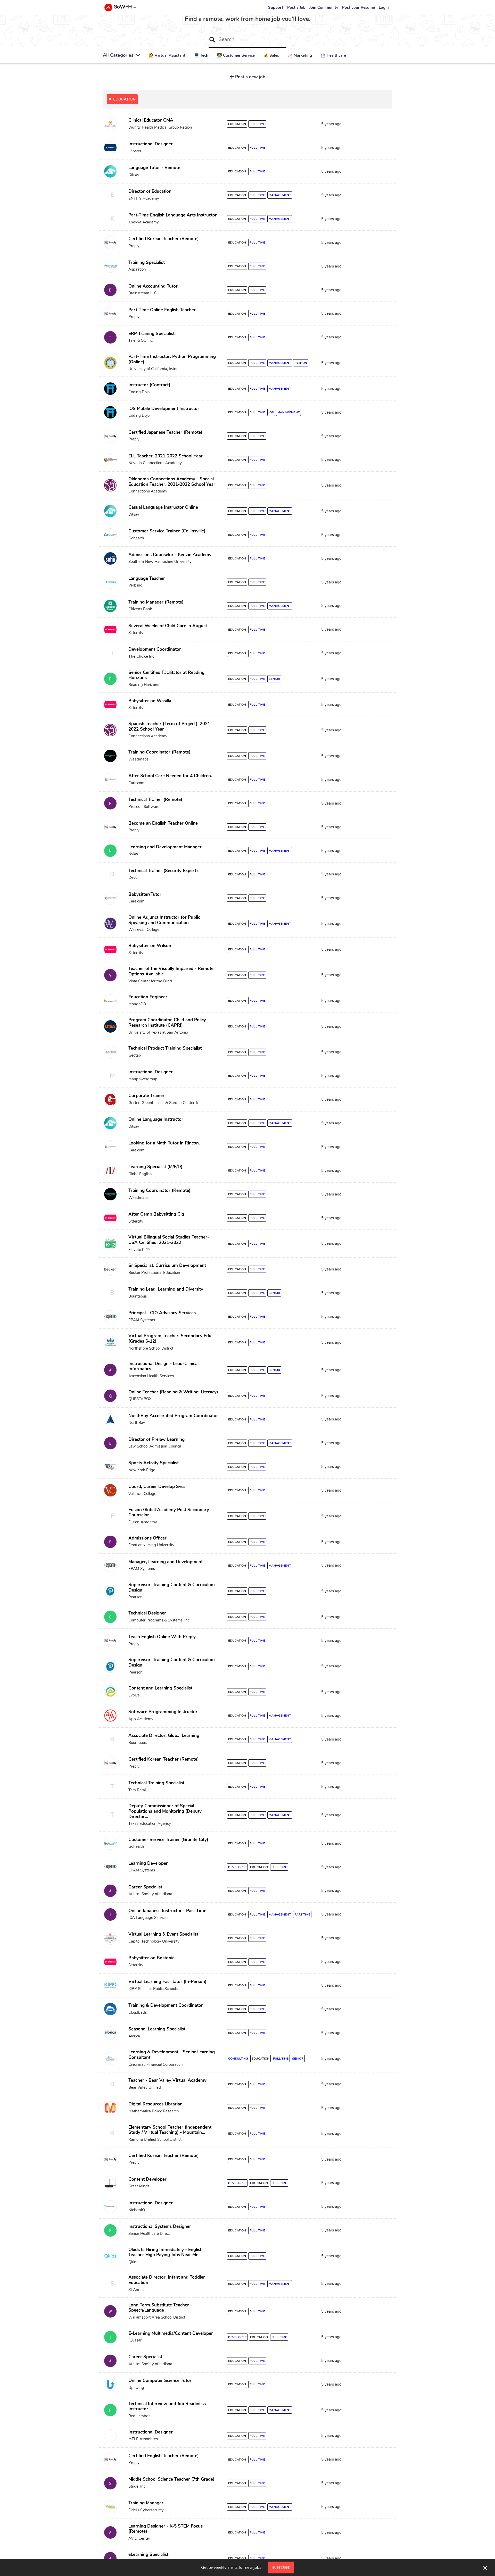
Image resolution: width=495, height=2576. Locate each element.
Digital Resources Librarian (155, 2104)
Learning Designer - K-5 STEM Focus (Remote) (166, 2529)
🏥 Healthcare (333, 55)
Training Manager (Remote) (156, 602)
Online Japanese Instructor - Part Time (167, 1911)
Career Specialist (145, 1887)
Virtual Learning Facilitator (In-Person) (167, 1982)
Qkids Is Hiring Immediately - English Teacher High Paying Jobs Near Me (166, 2252)
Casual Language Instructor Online (163, 507)
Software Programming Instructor (163, 1712)
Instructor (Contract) (149, 385)
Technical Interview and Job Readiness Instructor (167, 2406)
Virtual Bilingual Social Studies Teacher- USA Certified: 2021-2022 (169, 1240)
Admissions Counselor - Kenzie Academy (170, 555)
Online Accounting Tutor (153, 286)
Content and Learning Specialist (160, 1688)
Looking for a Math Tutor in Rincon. (164, 1143)
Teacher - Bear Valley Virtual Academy (167, 2080)
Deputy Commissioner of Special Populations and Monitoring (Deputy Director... (165, 1811)
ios (271, 412)
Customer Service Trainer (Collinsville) (167, 531)
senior (274, 679)
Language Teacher (147, 578)
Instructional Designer (151, 144)
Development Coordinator (155, 649)
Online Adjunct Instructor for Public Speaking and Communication (164, 920)
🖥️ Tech (201, 55)
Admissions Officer (147, 1538)
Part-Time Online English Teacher (162, 310)
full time (257, 124)
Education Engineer (148, 997)
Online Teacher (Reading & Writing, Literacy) (173, 1392)
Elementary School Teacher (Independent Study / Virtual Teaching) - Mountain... (170, 2130)
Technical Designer (147, 1613)
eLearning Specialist (148, 2554)
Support (276, 7)
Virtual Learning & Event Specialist (163, 1934)
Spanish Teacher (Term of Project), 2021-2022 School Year (170, 726)
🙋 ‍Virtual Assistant (167, 55)
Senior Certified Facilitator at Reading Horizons (166, 675)
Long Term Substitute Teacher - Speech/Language (160, 2308)
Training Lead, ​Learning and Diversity (166, 1289)
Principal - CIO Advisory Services (162, 1313)
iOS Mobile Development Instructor (164, 409)
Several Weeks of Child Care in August (168, 626)
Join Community (324, 7)
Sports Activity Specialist (154, 1463)
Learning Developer (148, 1863)
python (301, 363)
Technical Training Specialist (156, 1783)
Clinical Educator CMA (151, 120)
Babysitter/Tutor (145, 894)
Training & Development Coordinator (166, 2005)
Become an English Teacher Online (163, 823)
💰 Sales (271, 55)
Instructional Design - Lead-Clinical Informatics (163, 1366)
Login (384, 7)
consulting (238, 2059)
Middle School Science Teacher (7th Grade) (171, 2479)
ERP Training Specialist (151, 334)
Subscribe (281, 2567)
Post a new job (250, 77)
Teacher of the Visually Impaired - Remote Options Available (171, 971)
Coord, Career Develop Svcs (157, 1487)
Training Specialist (147, 262)
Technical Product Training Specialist (165, 1048)
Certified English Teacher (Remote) (164, 2456)
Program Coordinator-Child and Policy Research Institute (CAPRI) (167, 1023)
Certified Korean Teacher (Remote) (164, 239)
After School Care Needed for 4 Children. (170, 776)
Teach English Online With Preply (162, 1637)
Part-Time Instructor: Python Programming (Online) (172, 359)
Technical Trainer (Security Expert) (163, 871)
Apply (370, 125)
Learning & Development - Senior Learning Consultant (172, 2055)
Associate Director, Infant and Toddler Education (167, 2280)
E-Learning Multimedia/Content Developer (171, 2333)
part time (302, 1914)
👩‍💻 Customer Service (236, 55)
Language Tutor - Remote (154, 168)
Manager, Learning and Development (166, 1562)
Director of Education (150, 191)
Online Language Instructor (156, 1119)
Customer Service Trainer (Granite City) (168, 1840)
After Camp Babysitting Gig (156, 1214)
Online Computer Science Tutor (160, 2381)
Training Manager (146, 2503)
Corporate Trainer (146, 1096)
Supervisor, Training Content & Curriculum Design (172, 1587)
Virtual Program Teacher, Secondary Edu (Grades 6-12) (170, 1339)
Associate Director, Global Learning (164, 1736)
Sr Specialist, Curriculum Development (167, 1265)
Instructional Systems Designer (160, 2226)
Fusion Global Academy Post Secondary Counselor (169, 1512)
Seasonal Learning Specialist (157, 2029)
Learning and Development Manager (165, 847)
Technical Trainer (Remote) (155, 800)
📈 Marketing (300, 55)
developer (237, 1867)
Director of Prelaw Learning (156, 1439)
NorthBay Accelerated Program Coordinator (173, 1416)
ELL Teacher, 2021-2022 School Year (166, 456)
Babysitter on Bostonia (151, 1958)
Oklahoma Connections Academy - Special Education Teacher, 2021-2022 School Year (172, 482)
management (280, 195)
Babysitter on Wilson (150, 946)
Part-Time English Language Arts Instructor (173, 215)
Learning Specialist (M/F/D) (155, 1167)
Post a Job (296, 7)
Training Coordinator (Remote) (159, 752)
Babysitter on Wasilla (150, 701)
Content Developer (147, 2179)
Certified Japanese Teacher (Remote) (165, 432)
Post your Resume (358, 7)
